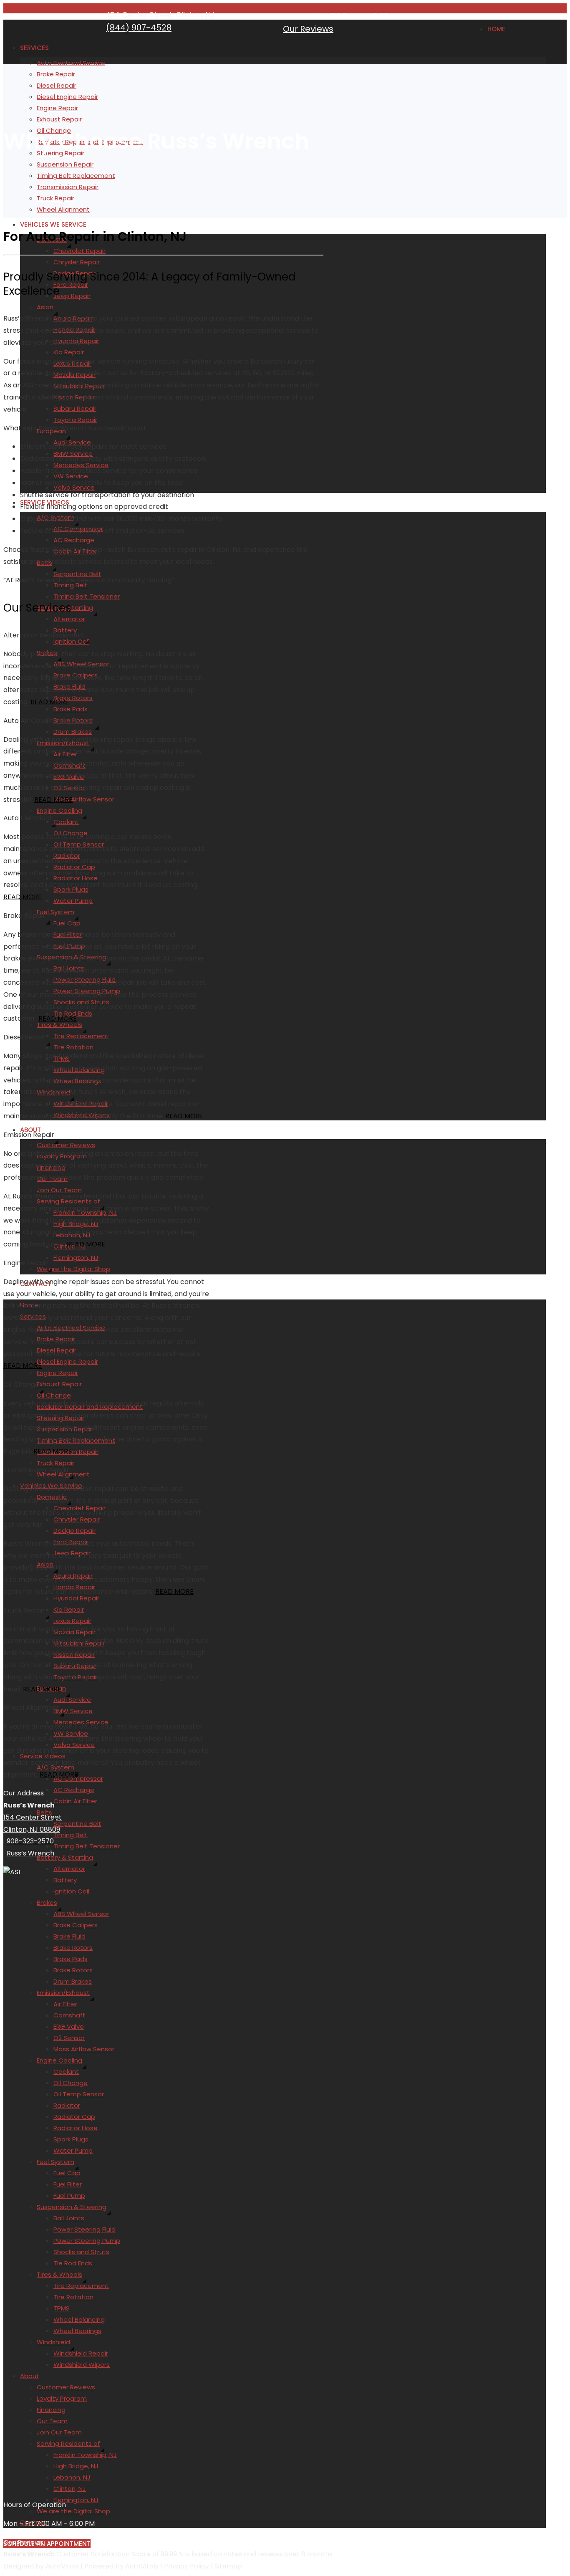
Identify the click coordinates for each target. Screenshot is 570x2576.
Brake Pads (71, 709)
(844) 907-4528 (139, 28)
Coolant (66, 822)
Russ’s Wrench (30, 1853)
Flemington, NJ (76, 1258)
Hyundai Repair (76, 1598)
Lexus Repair (72, 1621)
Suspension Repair (65, 164)
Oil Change (54, 1395)
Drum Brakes (73, 732)
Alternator (69, 619)
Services (34, 48)
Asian (45, 307)
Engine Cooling (59, 810)
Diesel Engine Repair (67, 97)
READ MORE (50, 702)
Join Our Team (59, 1190)
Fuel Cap (67, 923)
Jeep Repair (72, 296)
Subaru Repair (75, 408)
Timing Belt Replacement (76, 176)
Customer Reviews (66, 1145)
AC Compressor (78, 1778)
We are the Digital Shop (73, 1269)
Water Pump (73, 901)
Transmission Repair (68, 187)
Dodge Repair (74, 1531)
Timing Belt (71, 1835)
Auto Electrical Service (71, 63)
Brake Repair (56, 74)
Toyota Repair (75, 420)
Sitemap (228, 2566)
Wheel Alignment (63, 209)
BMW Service (73, 1711)
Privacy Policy (187, 2566)
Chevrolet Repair (79, 251)
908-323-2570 (30, 1841)
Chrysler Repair (77, 262)
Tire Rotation (73, 1047)
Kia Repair (69, 352)
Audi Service (72, 1700)
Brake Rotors (73, 698)
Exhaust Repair (59, 119)
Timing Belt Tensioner (87, 596)
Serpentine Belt (77, 574)
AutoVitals (62, 2566)
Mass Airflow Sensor (84, 799)
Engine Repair (57, 108)
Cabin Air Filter (75, 1801)
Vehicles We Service (53, 224)
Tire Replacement (81, 1036)
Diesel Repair (57, 85)
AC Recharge (74, 540)
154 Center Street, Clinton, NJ (161, 15)
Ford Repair (71, 284)
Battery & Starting (65, 1857)
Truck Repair (55, 198)
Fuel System (55, 912)
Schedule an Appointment (47, 2544)
